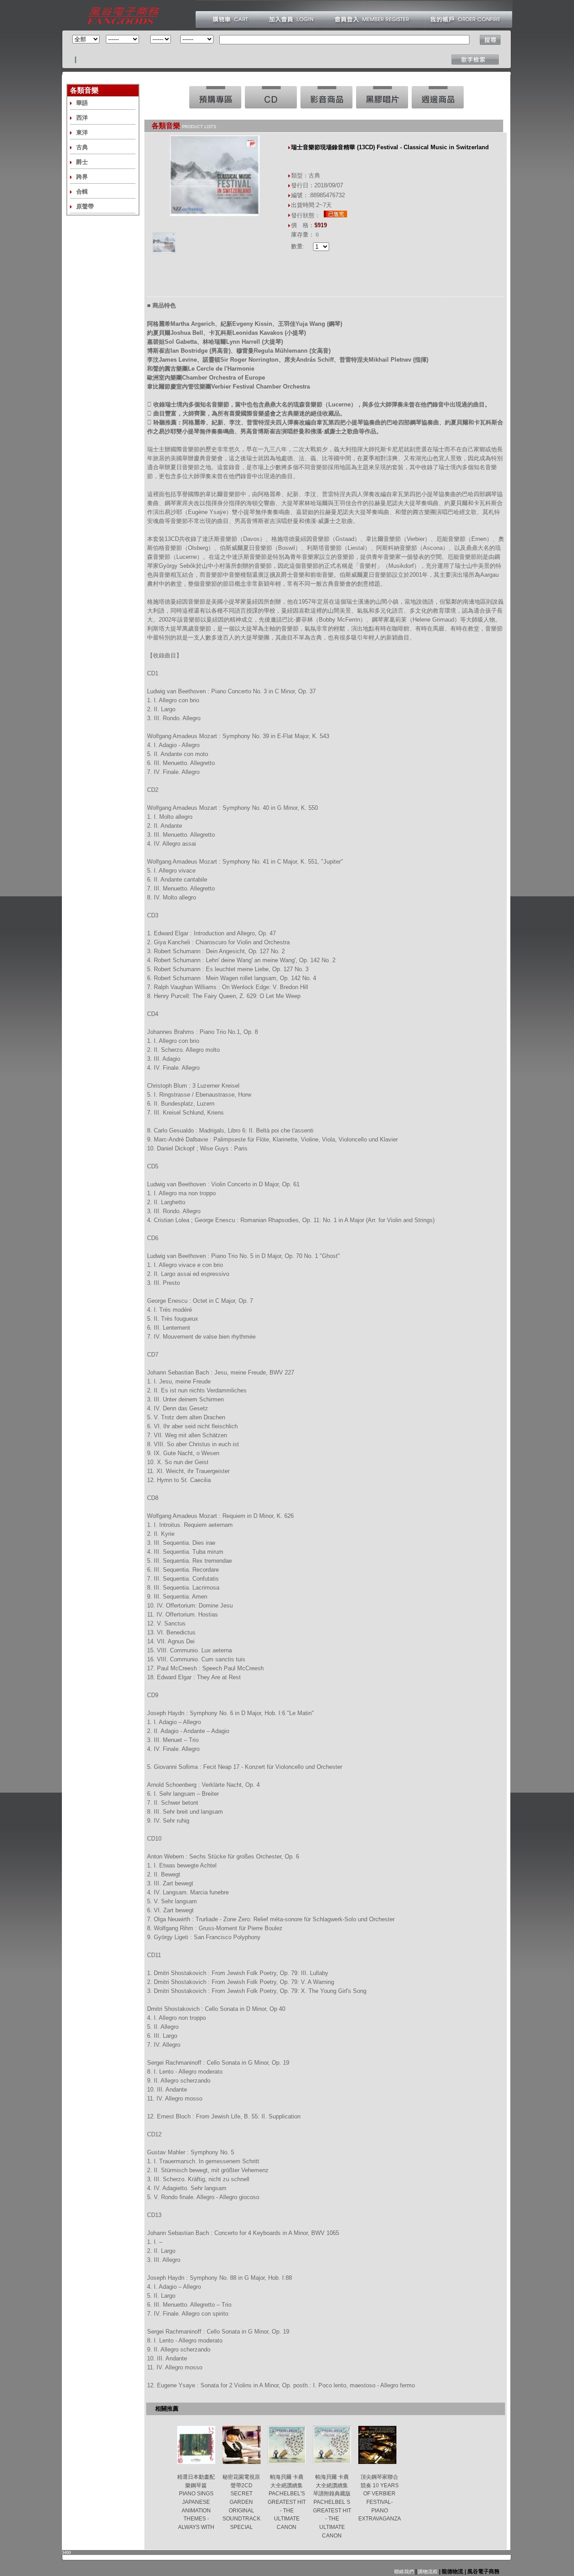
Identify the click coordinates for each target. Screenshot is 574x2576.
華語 (82, 103)
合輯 (82, 192)
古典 (82, 147)
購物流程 (427, 2572)
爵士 (82, 162)
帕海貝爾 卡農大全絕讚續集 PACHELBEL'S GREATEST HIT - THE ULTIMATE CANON (287, 2502)
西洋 (82, 118)
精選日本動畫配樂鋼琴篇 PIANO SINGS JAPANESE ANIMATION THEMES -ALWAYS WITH (196, 2502)
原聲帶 (85, 206)
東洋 (82, 132)
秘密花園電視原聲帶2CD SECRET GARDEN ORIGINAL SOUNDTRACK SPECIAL (241, 2502)
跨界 (82, 177)
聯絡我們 (404, 2572)
